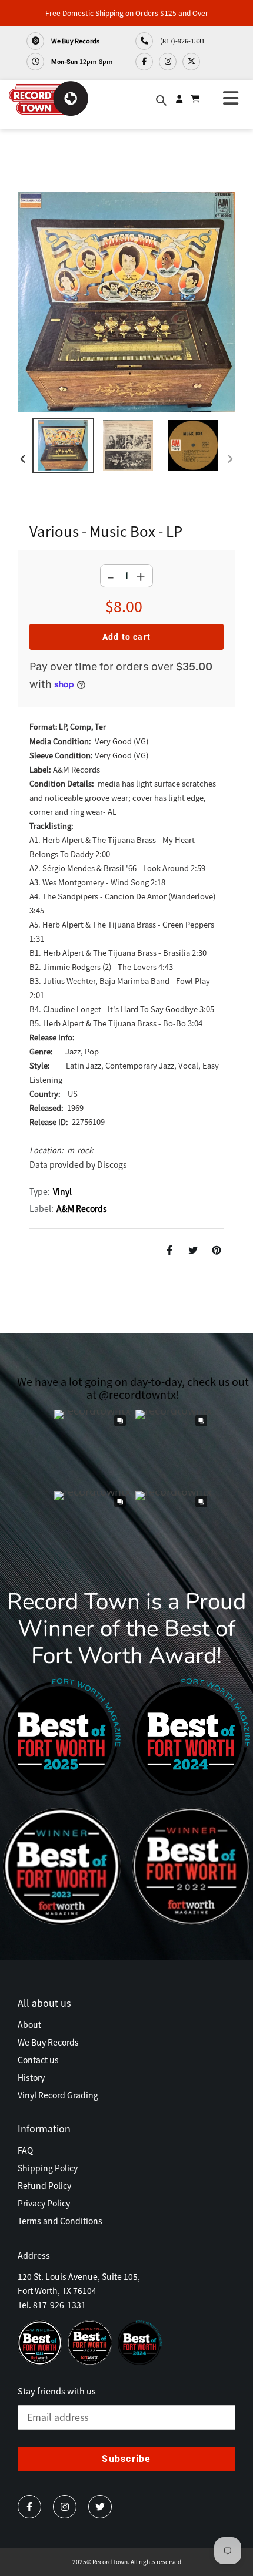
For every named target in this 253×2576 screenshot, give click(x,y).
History (31, 2077)
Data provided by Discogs (78, 1164)
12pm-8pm (82, 61)
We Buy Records (75, 41)
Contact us (38, 2060)
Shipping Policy (48, 2168)
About (29, 2024)
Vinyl (62, 1191)
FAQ (25, 2150)
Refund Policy (44, 2185)
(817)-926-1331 (182, 41)
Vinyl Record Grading (58, 2095)
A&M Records (82, 1208)
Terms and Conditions (60, 2221)
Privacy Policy (44, 2203)
